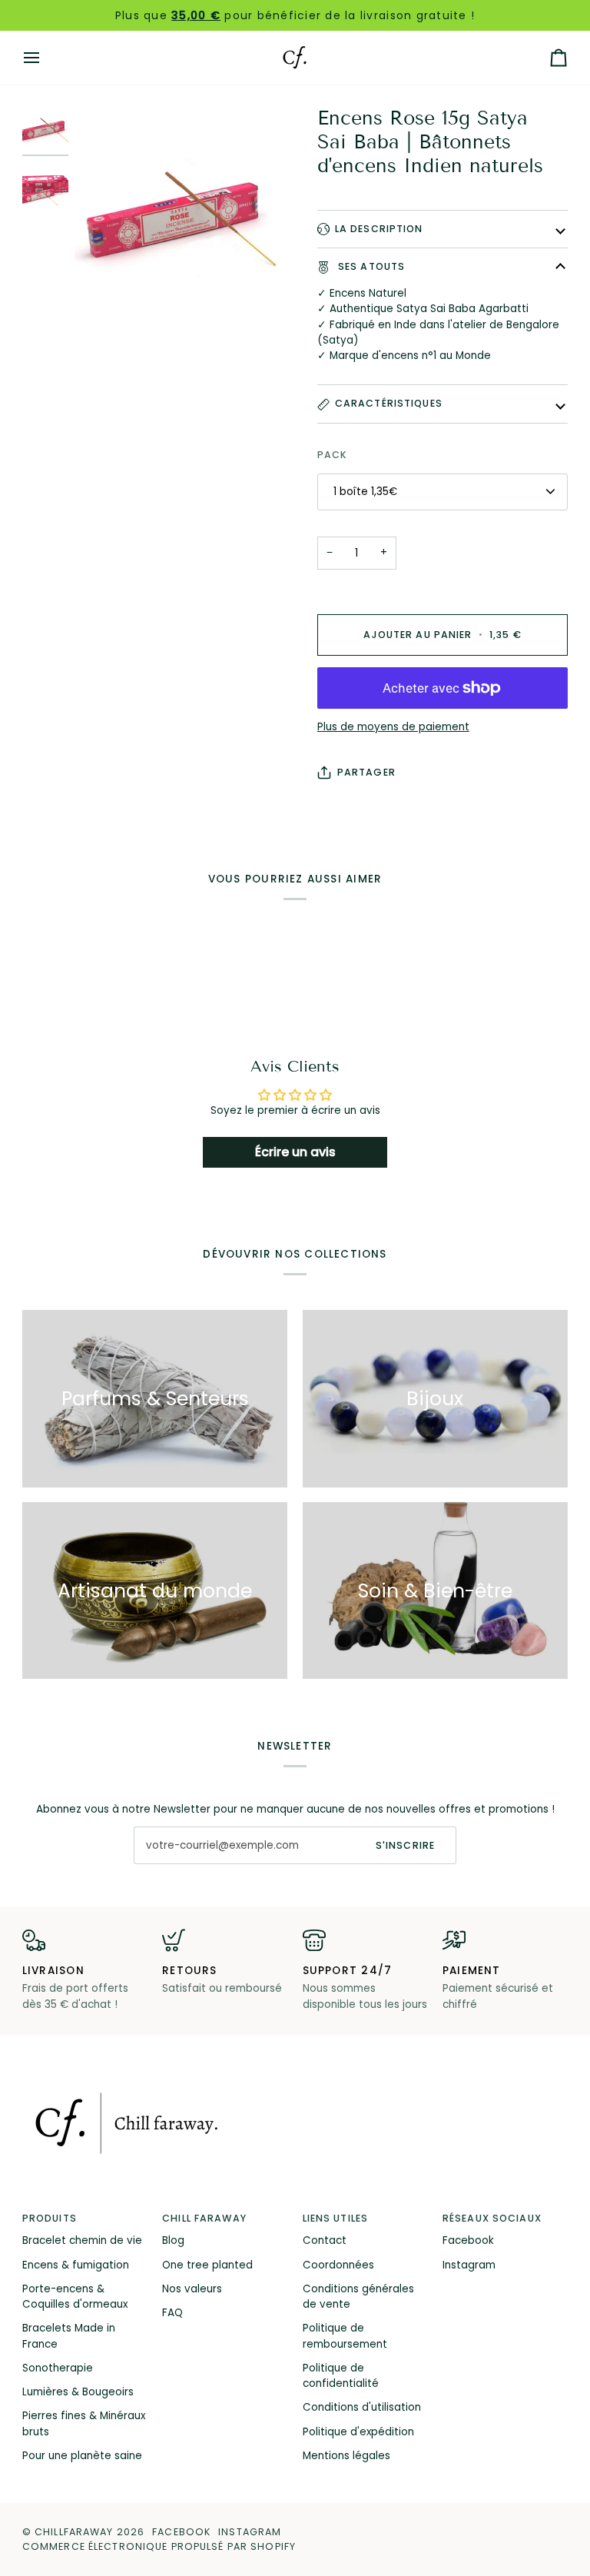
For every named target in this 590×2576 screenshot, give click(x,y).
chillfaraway (74, 2532)
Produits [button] (50, 2218)
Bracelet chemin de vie (82, 2240)
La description (379, 229)
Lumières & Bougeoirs (78, 2392)
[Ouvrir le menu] (45, 58)
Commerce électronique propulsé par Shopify (159, 2546)
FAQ (172, 2313)
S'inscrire (405, 1845)
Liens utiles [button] (336, 2218)
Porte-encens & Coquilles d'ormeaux (75, 2297)
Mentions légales (346, 2456)
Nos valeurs (192, 2289)
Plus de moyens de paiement (393, 727)
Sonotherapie (58, 2368)
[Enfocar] (185, 217)
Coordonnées (338, 2265)
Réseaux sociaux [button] (492, 2218)
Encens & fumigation (76, 2265)
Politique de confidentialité (341, 2376)
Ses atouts (370, 266)
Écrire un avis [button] (295, 1152)
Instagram (469, 2265)
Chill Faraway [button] (204, 2218)
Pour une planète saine (82, 2456)
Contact (325, 2240)
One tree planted (207, 2265)
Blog (173, 2240)
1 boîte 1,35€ (365, 492)
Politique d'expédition (358, 2432)
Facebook (468, 2240)
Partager (366, 772)
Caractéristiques (389, 403)
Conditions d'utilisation (362, 2407)
